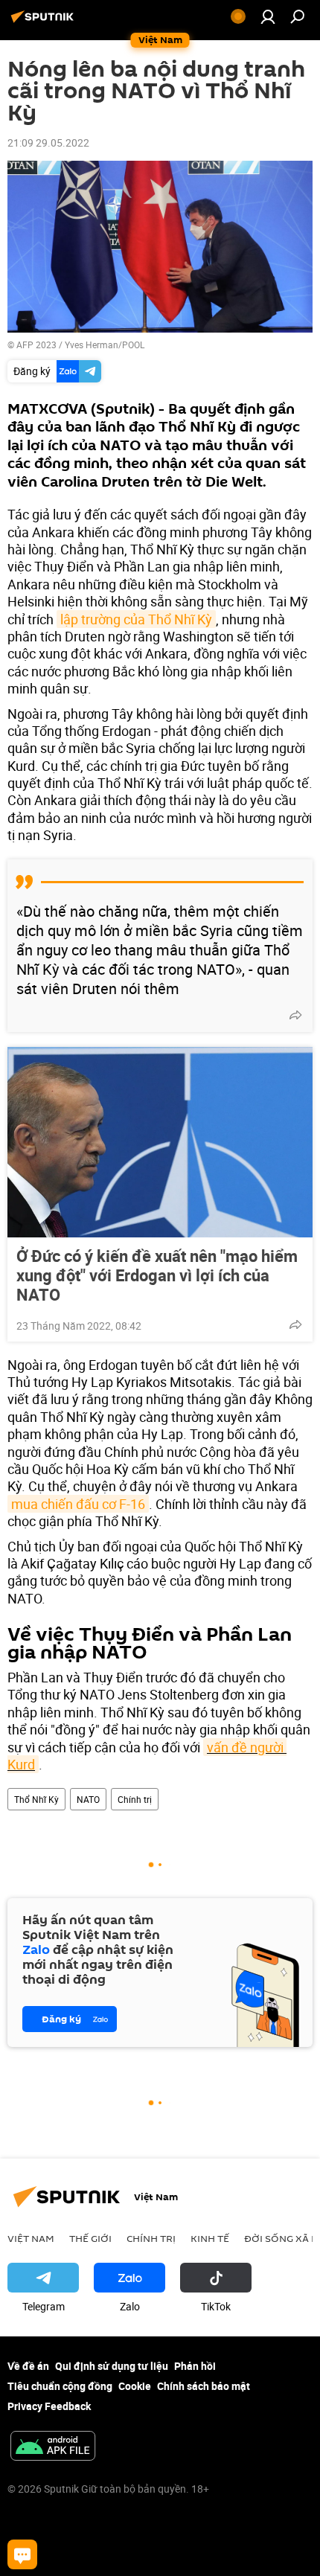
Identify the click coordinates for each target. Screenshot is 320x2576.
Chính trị (135, 1799)
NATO (88, 1799)
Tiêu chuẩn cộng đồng (60, 2386)
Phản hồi (195, 2366)
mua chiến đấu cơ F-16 (78, 1504)
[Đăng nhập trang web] (268, 16)
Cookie (135, 2386)
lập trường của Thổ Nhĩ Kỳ (136, 619)
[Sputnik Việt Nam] (45, 22)
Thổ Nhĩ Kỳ (36, 1799)
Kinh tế (210, 2238)
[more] (295, 1015)
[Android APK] (53, 2447)
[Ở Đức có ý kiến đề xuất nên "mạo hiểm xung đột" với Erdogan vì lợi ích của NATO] (160, 1142)
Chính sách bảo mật (204, 2386)
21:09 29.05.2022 (48, 142)
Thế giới (90, 2238)
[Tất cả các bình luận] (22, 2554)
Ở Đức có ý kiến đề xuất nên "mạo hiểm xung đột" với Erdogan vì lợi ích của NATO (157, 1275)
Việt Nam (31, 2238)
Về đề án (28, 2366)
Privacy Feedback (49, 2406)
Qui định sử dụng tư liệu (112, 2366)
